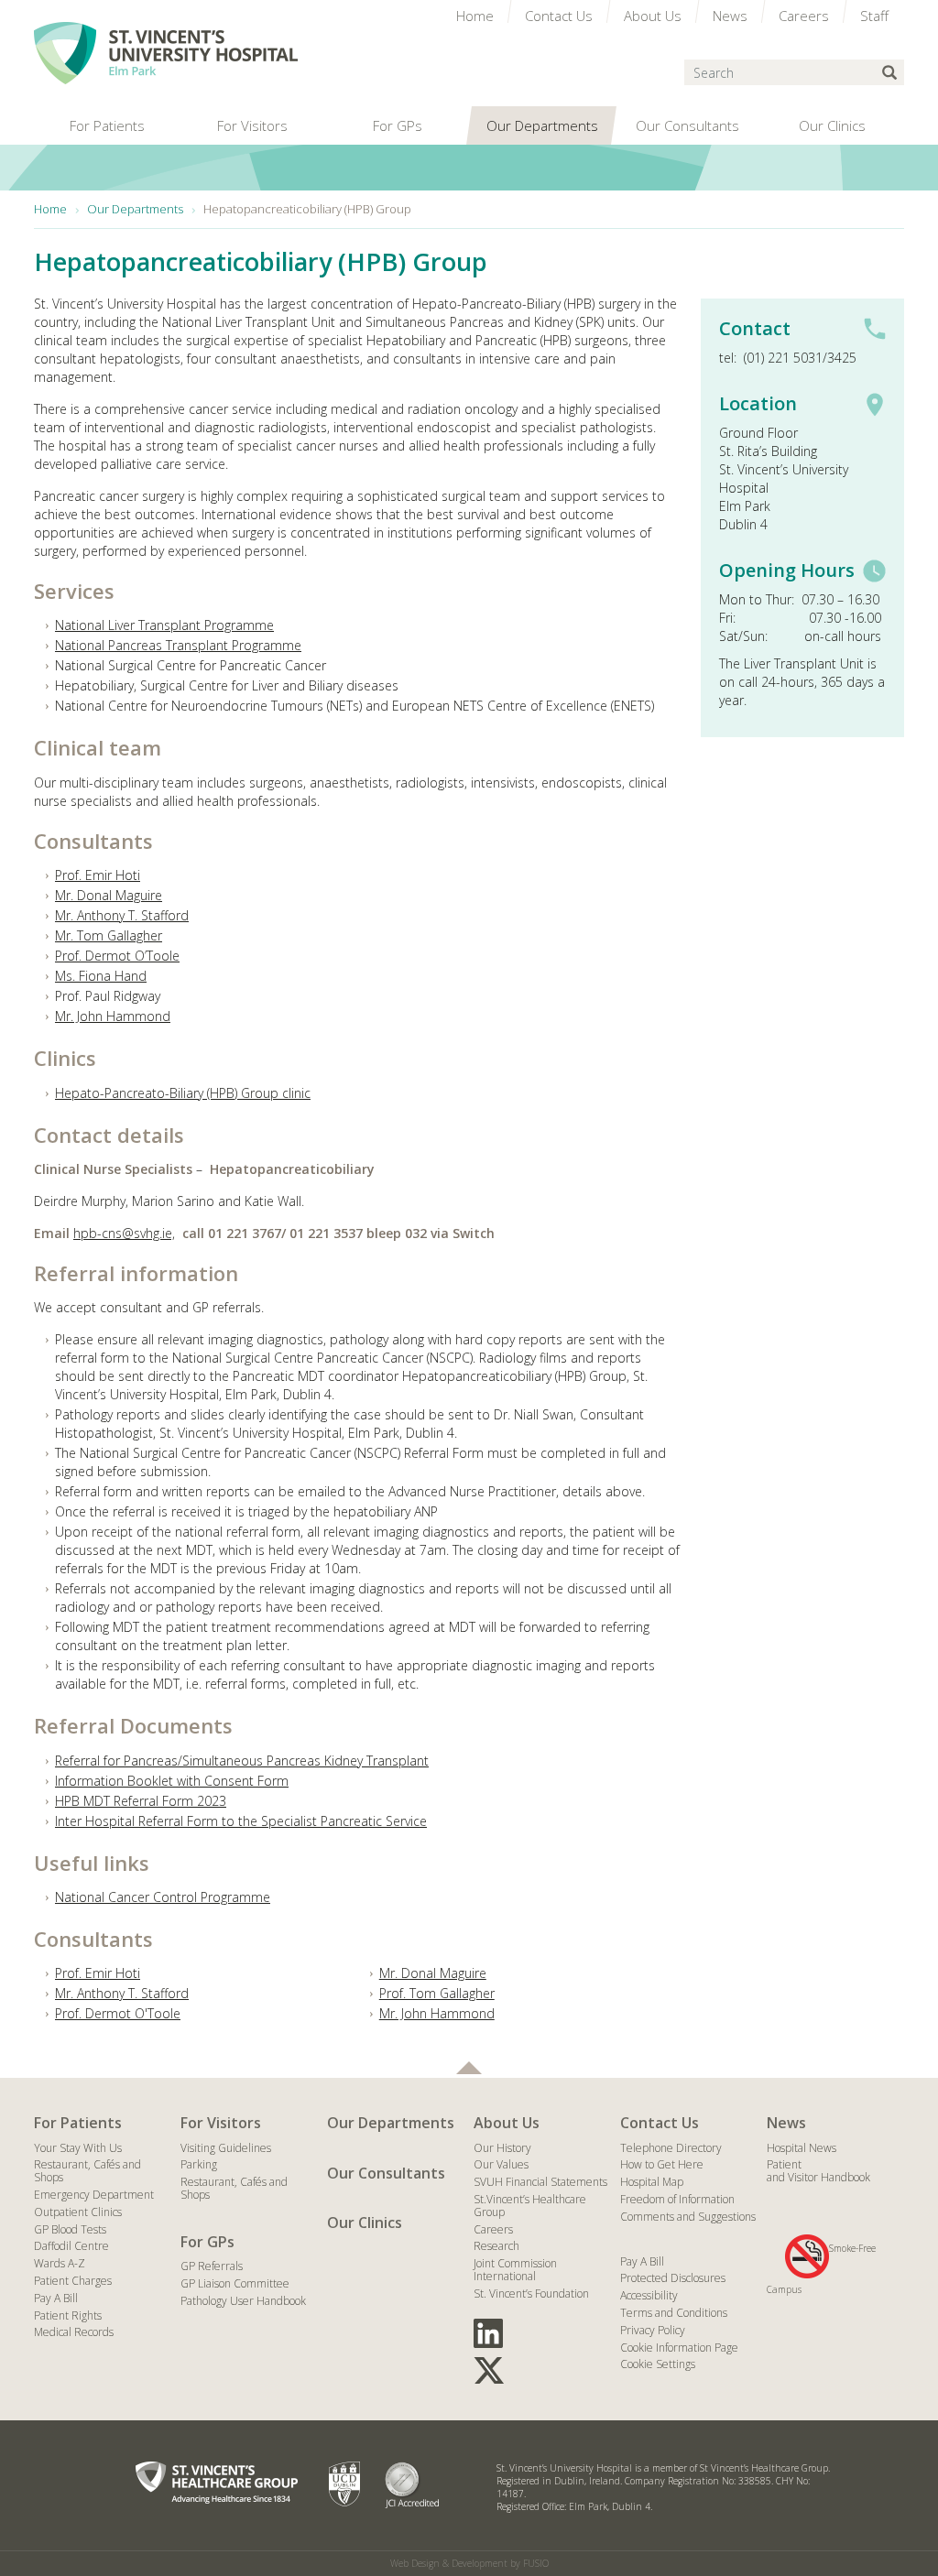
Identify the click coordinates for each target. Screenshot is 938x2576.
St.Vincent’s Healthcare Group (530, 2206)
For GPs (207, 2242)
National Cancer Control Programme (163, 1897)
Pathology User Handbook (243, 2301)
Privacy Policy (653, 2330)
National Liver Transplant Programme (164, 625)
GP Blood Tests (70, 2229)
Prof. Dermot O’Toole (117, 956)
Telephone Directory (671, 2148)
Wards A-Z (60, 2263)
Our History (502, 2148)
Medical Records (74, 2332)
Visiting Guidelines (226, 2148)
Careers (493, 2229)
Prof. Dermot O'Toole (118, 2013)
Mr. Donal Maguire (109, 895)
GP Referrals (212, 2266)
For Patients (78, 2123)
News (786, 2123)
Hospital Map (652, 2182)
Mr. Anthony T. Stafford (122, 915)
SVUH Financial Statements (540, 2182)
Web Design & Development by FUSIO (469, 2563)
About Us (507, 2123)
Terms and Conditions (674, 2313)
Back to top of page (469, 2068)
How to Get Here (662, 2164)
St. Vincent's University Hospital (166, 53)
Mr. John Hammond (113, 1016)
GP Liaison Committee (235, 2283)
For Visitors (221, 2123)
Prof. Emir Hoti (98, 875)
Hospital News (802, 2148)
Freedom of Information (677, 2199)
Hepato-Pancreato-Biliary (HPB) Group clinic (183, 1093)
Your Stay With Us (78, 2148)
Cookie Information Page (679, 2348)
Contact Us (660, 2123)
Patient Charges (73, 2281)
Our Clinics (365, 2223)
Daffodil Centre (71, 2246)
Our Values (501, 2164)
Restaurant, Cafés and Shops (87, 2171)
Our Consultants (386, 2173)
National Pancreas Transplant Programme (178, 645)
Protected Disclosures (673, 2278)
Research (496, 2246)
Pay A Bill (56, 2298)
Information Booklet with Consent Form (172, 1781)
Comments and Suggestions (688, 2217)
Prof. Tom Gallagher (437, 1993)
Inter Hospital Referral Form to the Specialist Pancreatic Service (241, 1821)
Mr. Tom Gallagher (109, 935)
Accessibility (649, 2295)
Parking (199, 2164)
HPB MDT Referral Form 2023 (141, 1801)
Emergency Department (94, 2195)
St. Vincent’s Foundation (531, 2293)
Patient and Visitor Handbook (818, 2171)
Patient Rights (68, 2315)
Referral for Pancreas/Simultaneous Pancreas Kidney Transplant (242, 1761)
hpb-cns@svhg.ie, (124, 1233)
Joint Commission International (515, 2270)
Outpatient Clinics (78, 2212)
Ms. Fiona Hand (101, 976)
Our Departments (391, 2123)
